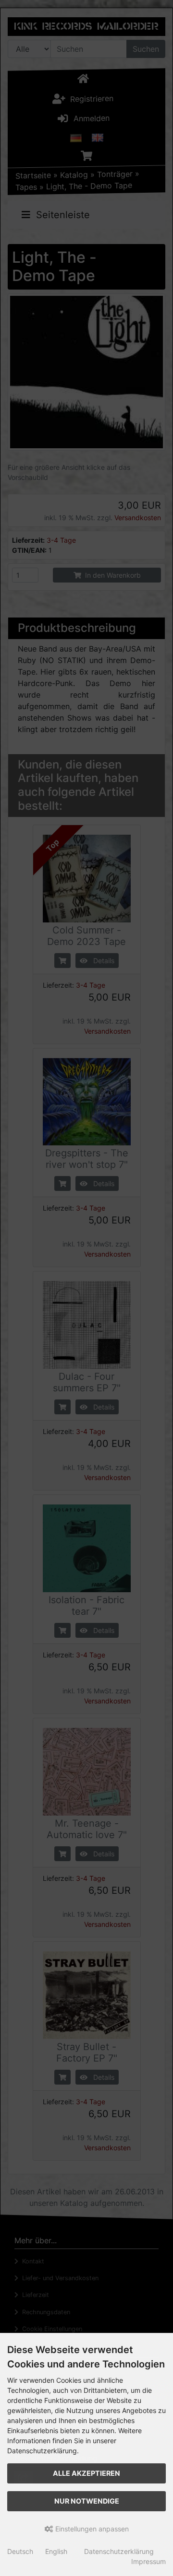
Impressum (148, 2561)
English (56, 2551)
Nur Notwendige (87, 2501)
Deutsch (20, 2551)
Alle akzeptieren (86, 2473)
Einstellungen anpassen (91, 2529)
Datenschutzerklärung (119, 2551)
